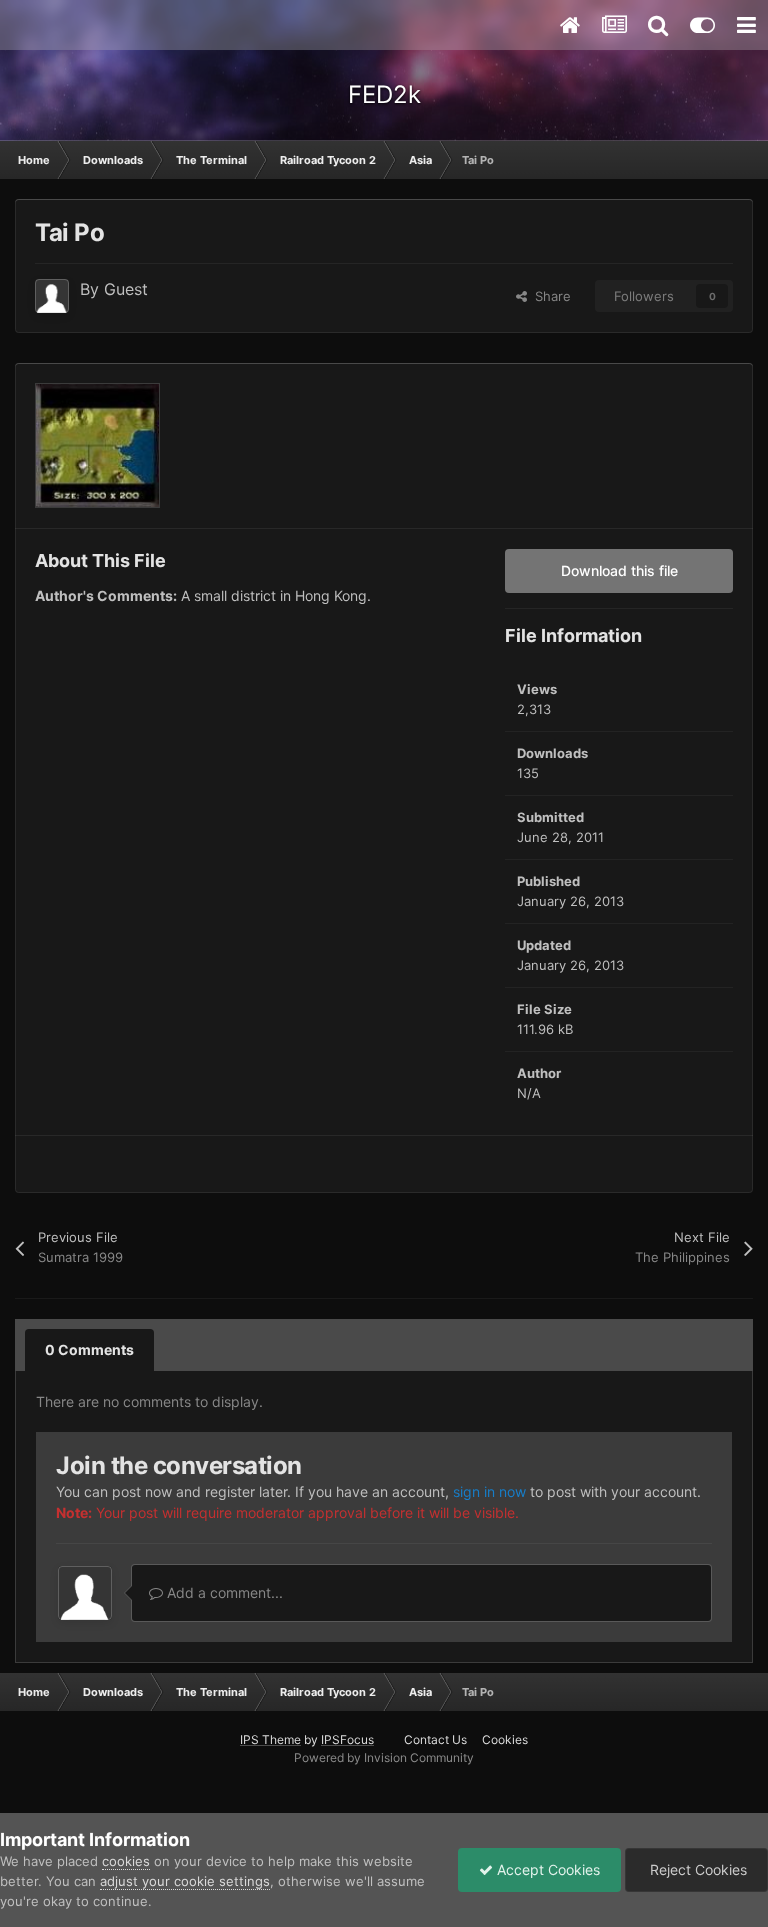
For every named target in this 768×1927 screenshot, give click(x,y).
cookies (126, 1861)
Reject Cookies (696, 1869)
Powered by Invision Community (384, 1757)
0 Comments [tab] (89, 1349)
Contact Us (435, 1739)
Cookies (505, 1739)
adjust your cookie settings (185, 1881)
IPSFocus (347, 1739)
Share (549, 296)
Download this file (619, 570)
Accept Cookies (546, 1869)
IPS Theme (270, 1739)
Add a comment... (223, 1592)
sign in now (489, 1491)
